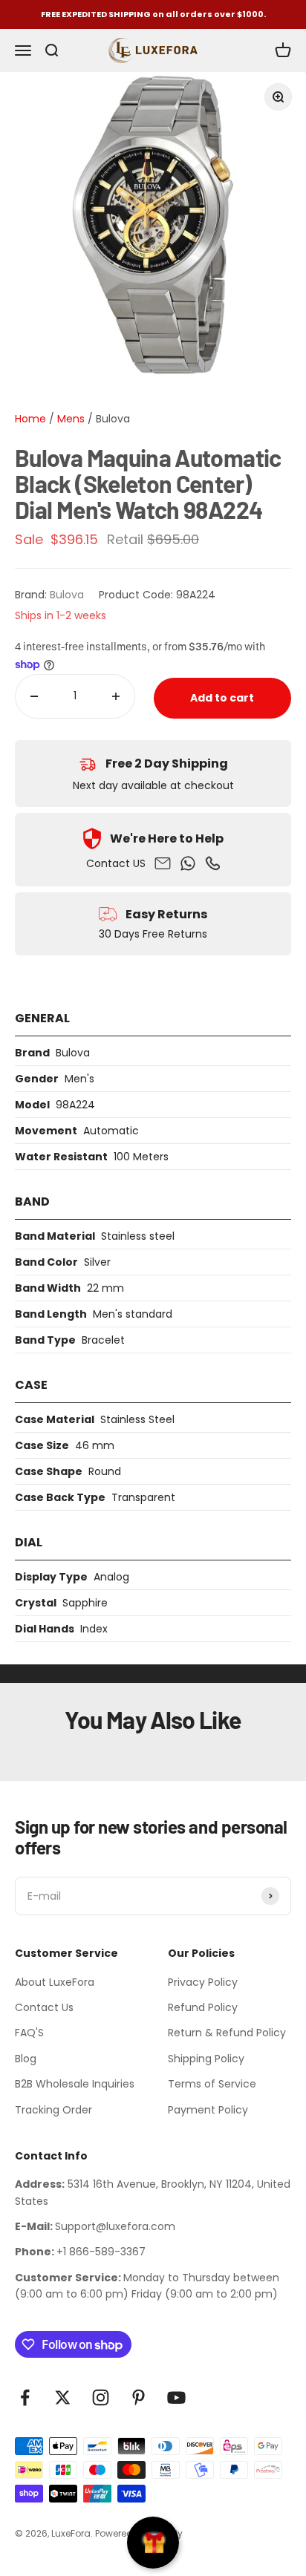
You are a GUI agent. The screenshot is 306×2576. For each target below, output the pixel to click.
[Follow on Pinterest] (139, 2397)
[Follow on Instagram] (101, 2397)
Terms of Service (212, 2084)
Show (153, 2543)
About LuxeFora (55, 1982)
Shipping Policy (206, 2059)
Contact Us (44, 2007)
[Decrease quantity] (34, 696)
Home (30, 419)
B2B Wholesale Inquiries (75, 2084)
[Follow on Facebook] (25, 2397)
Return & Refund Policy (227, 2033)
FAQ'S (29, 2033)
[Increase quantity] (116, 696)
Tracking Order (53, 2110)
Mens (69, 419)
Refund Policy (203, 2007)
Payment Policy (208, 2110)
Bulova (113, 419)
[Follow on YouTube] (176, 2397)
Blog (26, 2059)
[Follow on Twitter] (63, 2397)
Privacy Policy (203, 1982)
